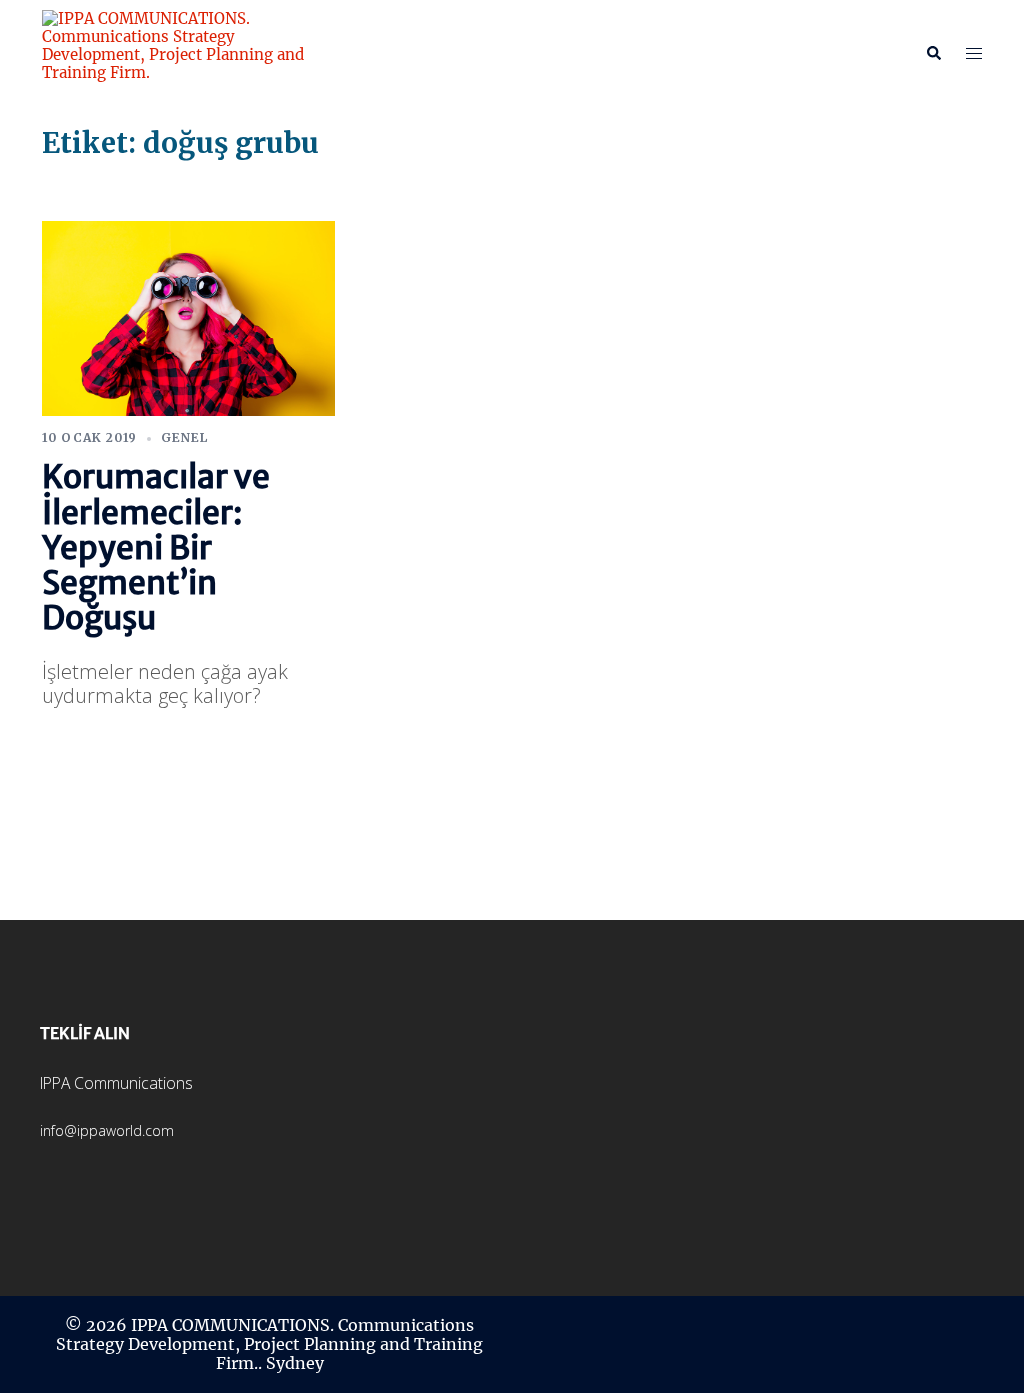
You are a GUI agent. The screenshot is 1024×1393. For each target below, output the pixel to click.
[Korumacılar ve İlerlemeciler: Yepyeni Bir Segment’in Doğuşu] (188, 316)
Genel (184, 437)
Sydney (295, 1363)
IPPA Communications (116, 1083)
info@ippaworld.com (107, 1130)
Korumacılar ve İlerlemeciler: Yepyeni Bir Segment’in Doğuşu (156, 547)
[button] (933, 53)
